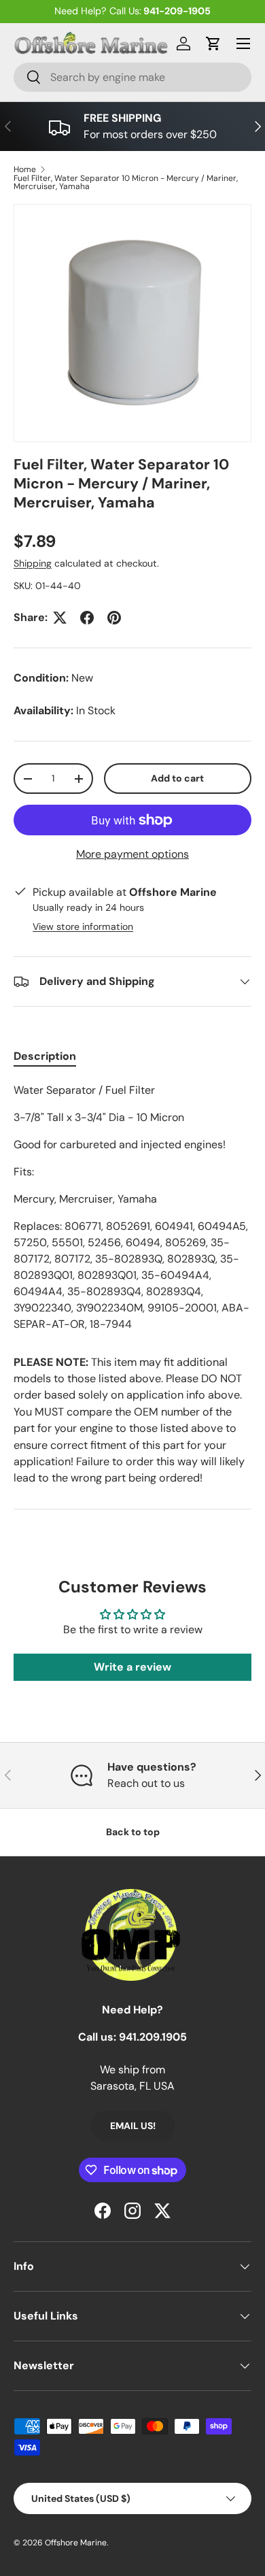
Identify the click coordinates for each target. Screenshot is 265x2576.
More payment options (132, 854)
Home (25, 169)
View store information (83, 926)
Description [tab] (45, 1056)
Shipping (33, 563)
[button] (213, 44)
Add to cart (177, 778)
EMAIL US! (133, 2126)
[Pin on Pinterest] (114, 618)
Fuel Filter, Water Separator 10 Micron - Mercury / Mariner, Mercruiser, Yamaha (126, 182)
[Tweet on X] (60, 618)
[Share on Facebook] (87, 618)
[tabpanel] (132, 1207)
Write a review (132, 1667)
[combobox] (132, 77)
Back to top (133, 1832)
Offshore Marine (76, 2543)
